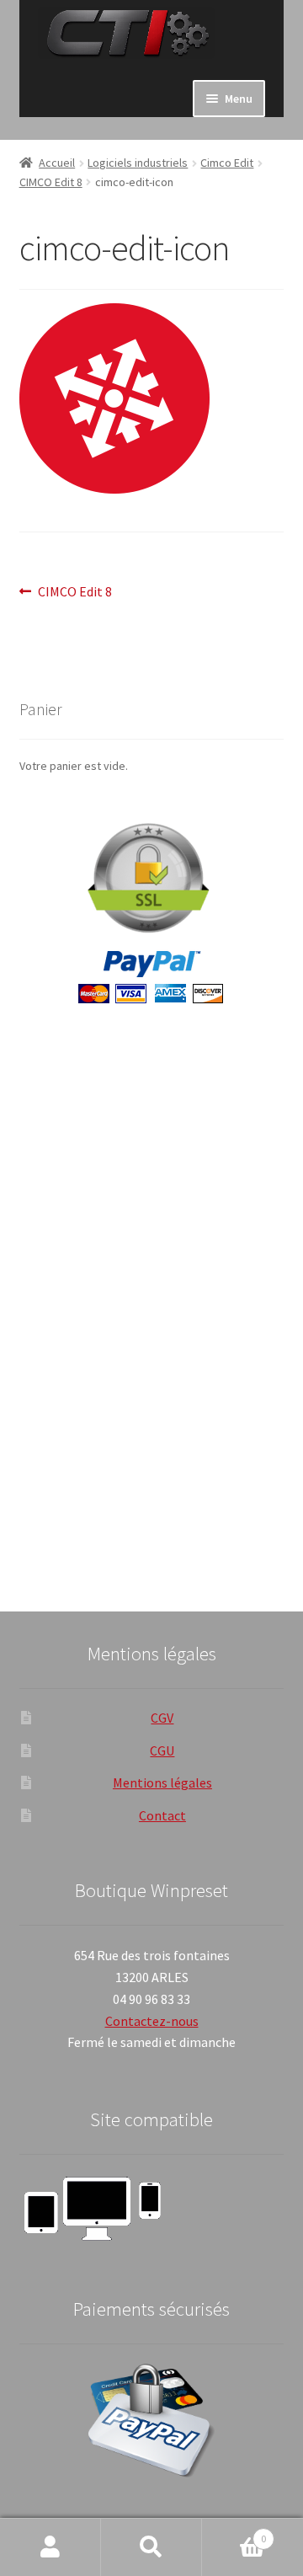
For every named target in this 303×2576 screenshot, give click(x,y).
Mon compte (50, 2547)
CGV (162, 1718)
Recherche (151, 2547)
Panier (234, 2533)
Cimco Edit (227, 163)
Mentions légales (162, 1782)
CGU (162, 1750)
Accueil (57, 163)
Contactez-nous (152, 2021)
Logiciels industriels (138, 163)
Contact (162, 1815)
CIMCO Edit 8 (51, 182)
